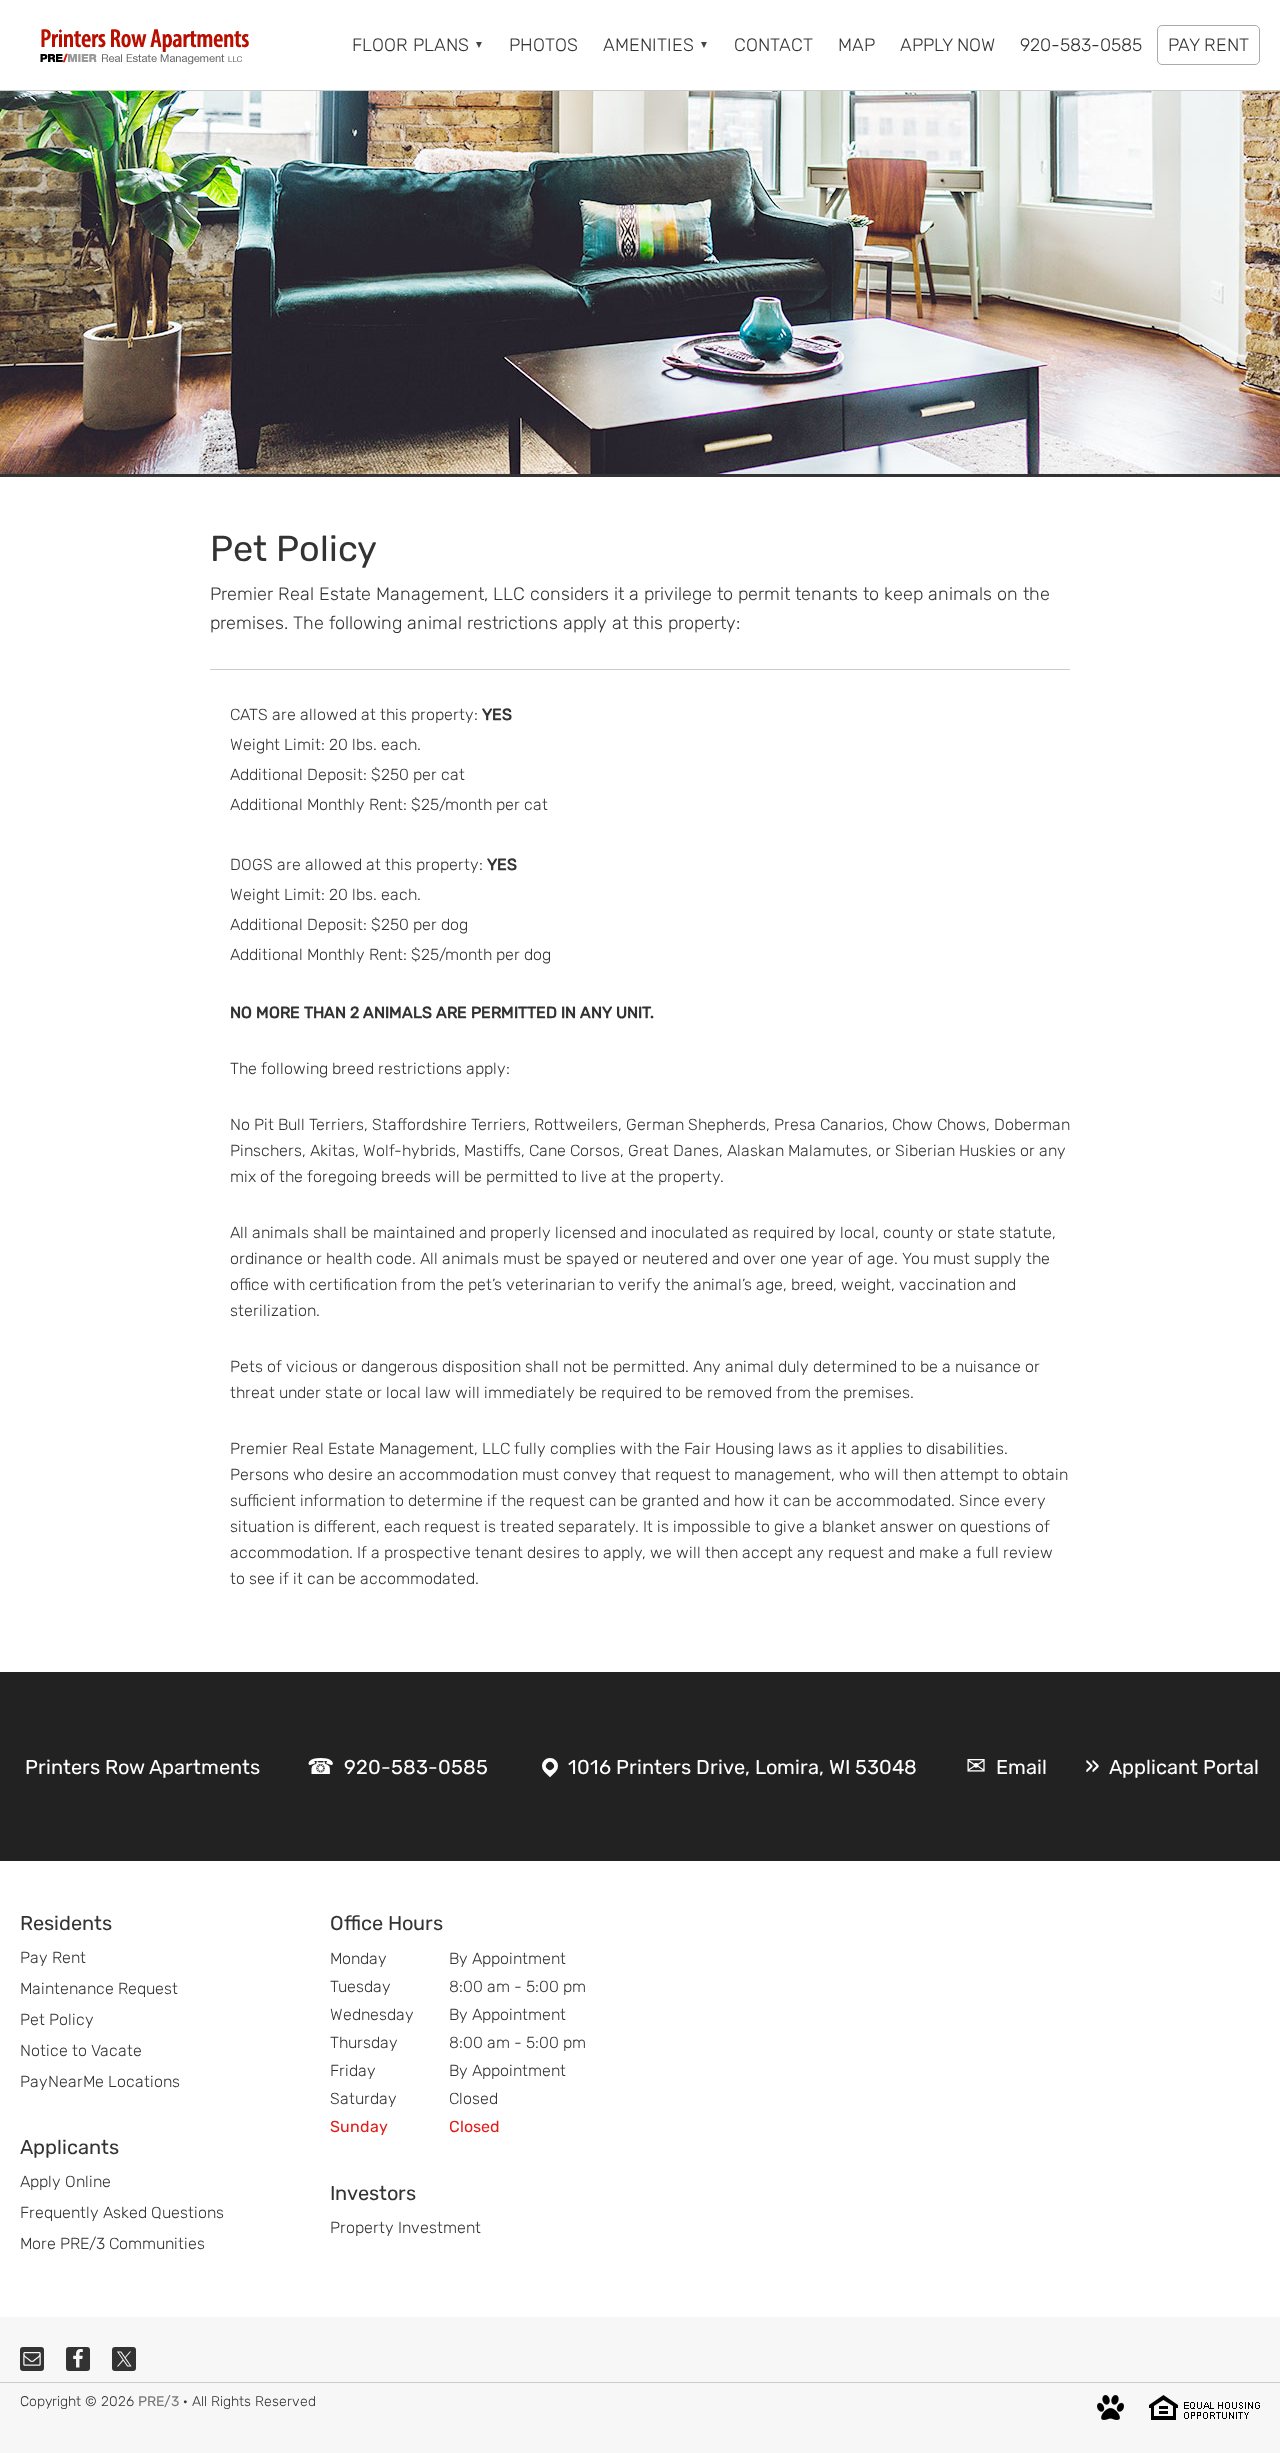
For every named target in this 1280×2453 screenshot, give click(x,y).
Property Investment (405, 2227)
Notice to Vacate (81, 2050)
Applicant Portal (1184, 1767)
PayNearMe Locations (100, 2081)
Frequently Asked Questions (122, 2212)
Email (1021, 1767)
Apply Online (65, 2181)
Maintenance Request (99, 1988)
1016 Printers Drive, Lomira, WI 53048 (742, 1767)
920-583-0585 (416, 1767)
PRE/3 (158, 2401)
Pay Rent (53, 1957)
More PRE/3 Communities (112, 2243)
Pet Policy (57, 2019)
